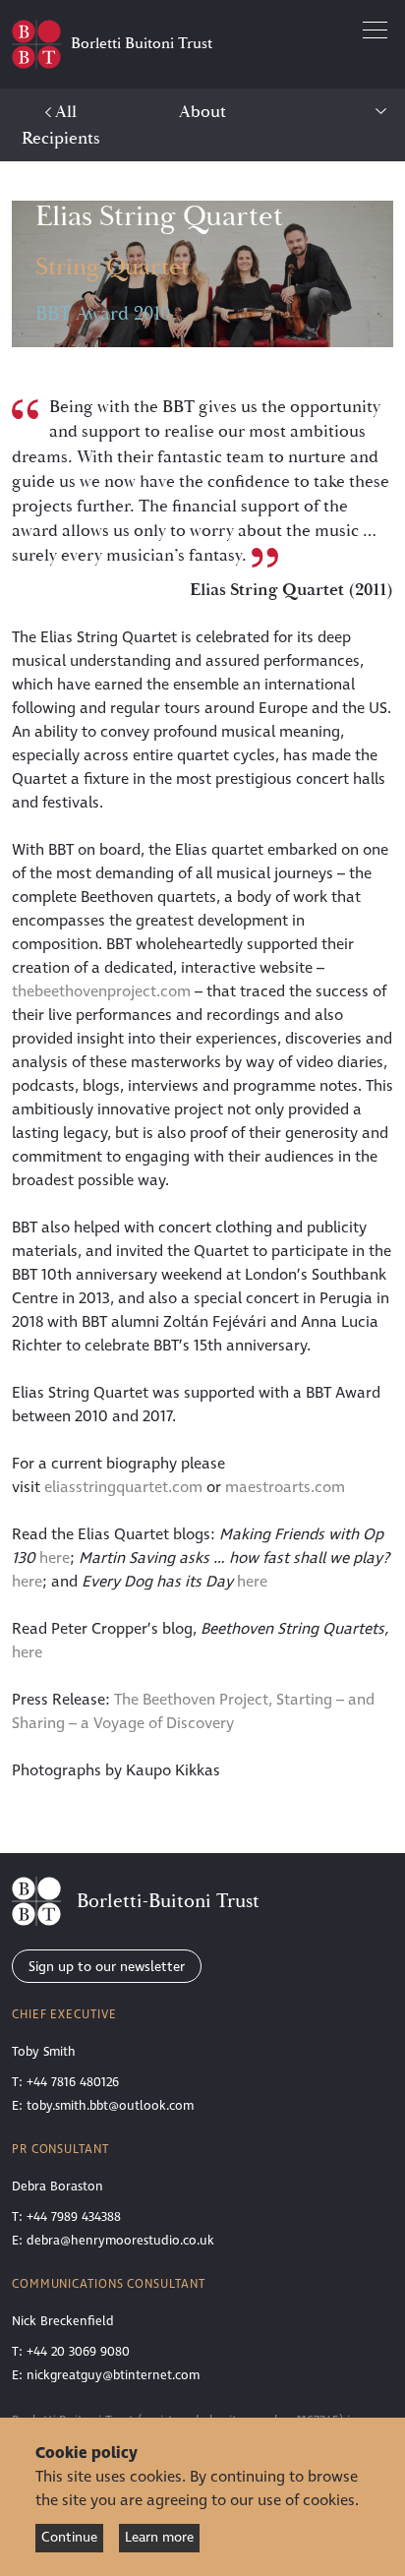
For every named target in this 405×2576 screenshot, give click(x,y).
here (55, 1558)
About (202, 112)
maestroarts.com (285, 1487)
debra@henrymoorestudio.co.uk (120, 2241)
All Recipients (61, 125)
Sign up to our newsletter (107, 1967)
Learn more (159, 2537)
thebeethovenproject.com (101, 991)
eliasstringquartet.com (123, 1487)
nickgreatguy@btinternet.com (113, 2375)
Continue (69, 2537)
